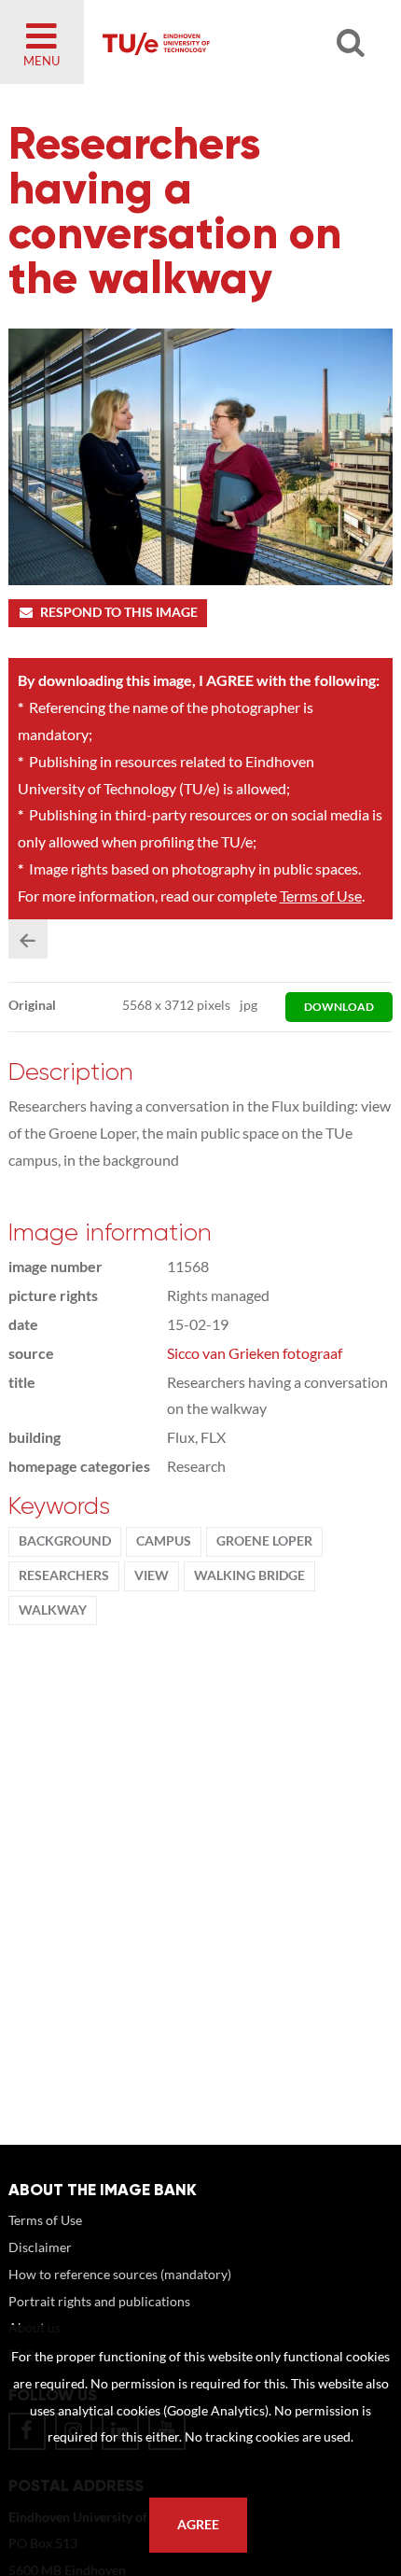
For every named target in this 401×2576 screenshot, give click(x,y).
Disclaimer (40, 2247)
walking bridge (249, 1575)
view (152, 1575)
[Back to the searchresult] (28, 939)
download (339, 1007)
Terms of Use (321, 896)
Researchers (64, 1575)
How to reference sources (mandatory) (120, 2274)
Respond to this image (119, 612)
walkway (53, 1610)
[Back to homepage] (224, 42)
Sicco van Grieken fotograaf (255, 1353)
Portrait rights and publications (99, 2301)
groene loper (264, 1541)
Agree (198, 2525)
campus (164, 1541)
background (65, 1541)
